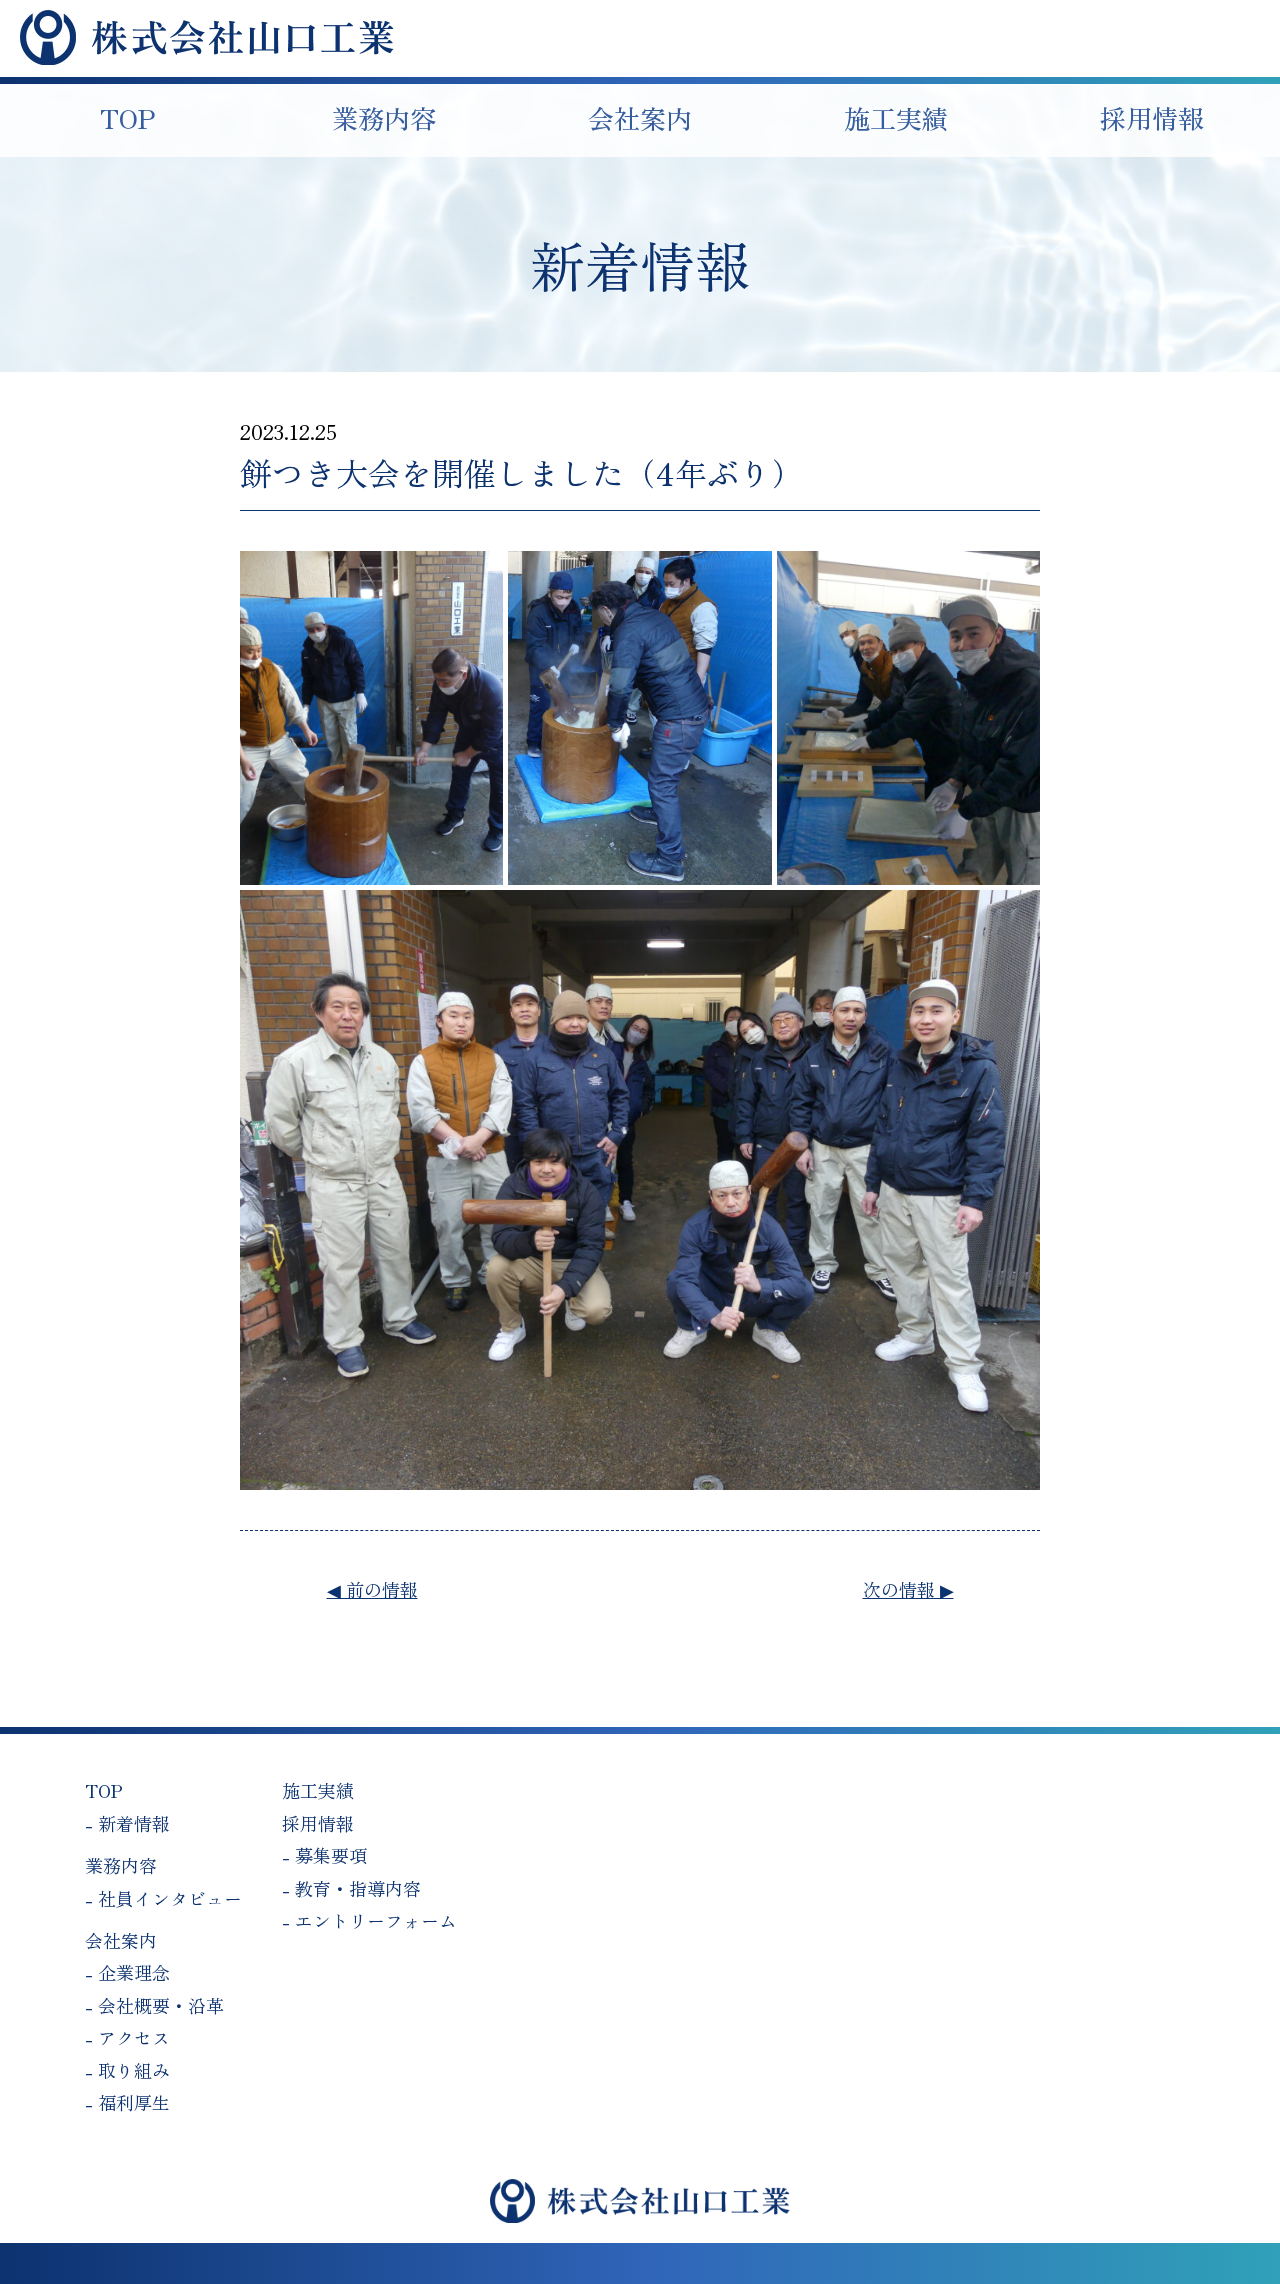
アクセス (134, 2037)
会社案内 (121, 1940)
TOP (104, 1790)
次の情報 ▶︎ (908, 1589)
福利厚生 (134, 2102)
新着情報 (134, 1823)
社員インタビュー (170, 1898)
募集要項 (331, 1855)
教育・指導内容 (358, 1888)
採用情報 (318, 1823)
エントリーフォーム (376, 1920)
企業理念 (134, 1972)
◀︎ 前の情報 (372, 1589)
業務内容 (121, 1865)
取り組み (134, 2070)
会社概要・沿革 (161, 2005)
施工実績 (318, 1790)
